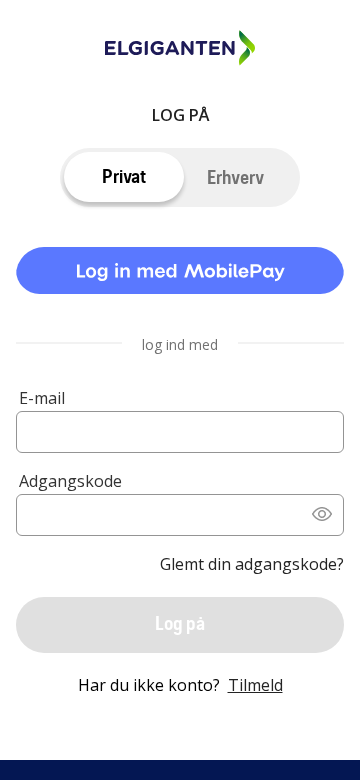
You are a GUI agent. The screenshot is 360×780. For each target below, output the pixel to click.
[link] (180, 275)
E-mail (42, 398)
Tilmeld (255, 685)
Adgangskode (70, 481)
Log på (180, 623)
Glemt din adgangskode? (252, 564)
